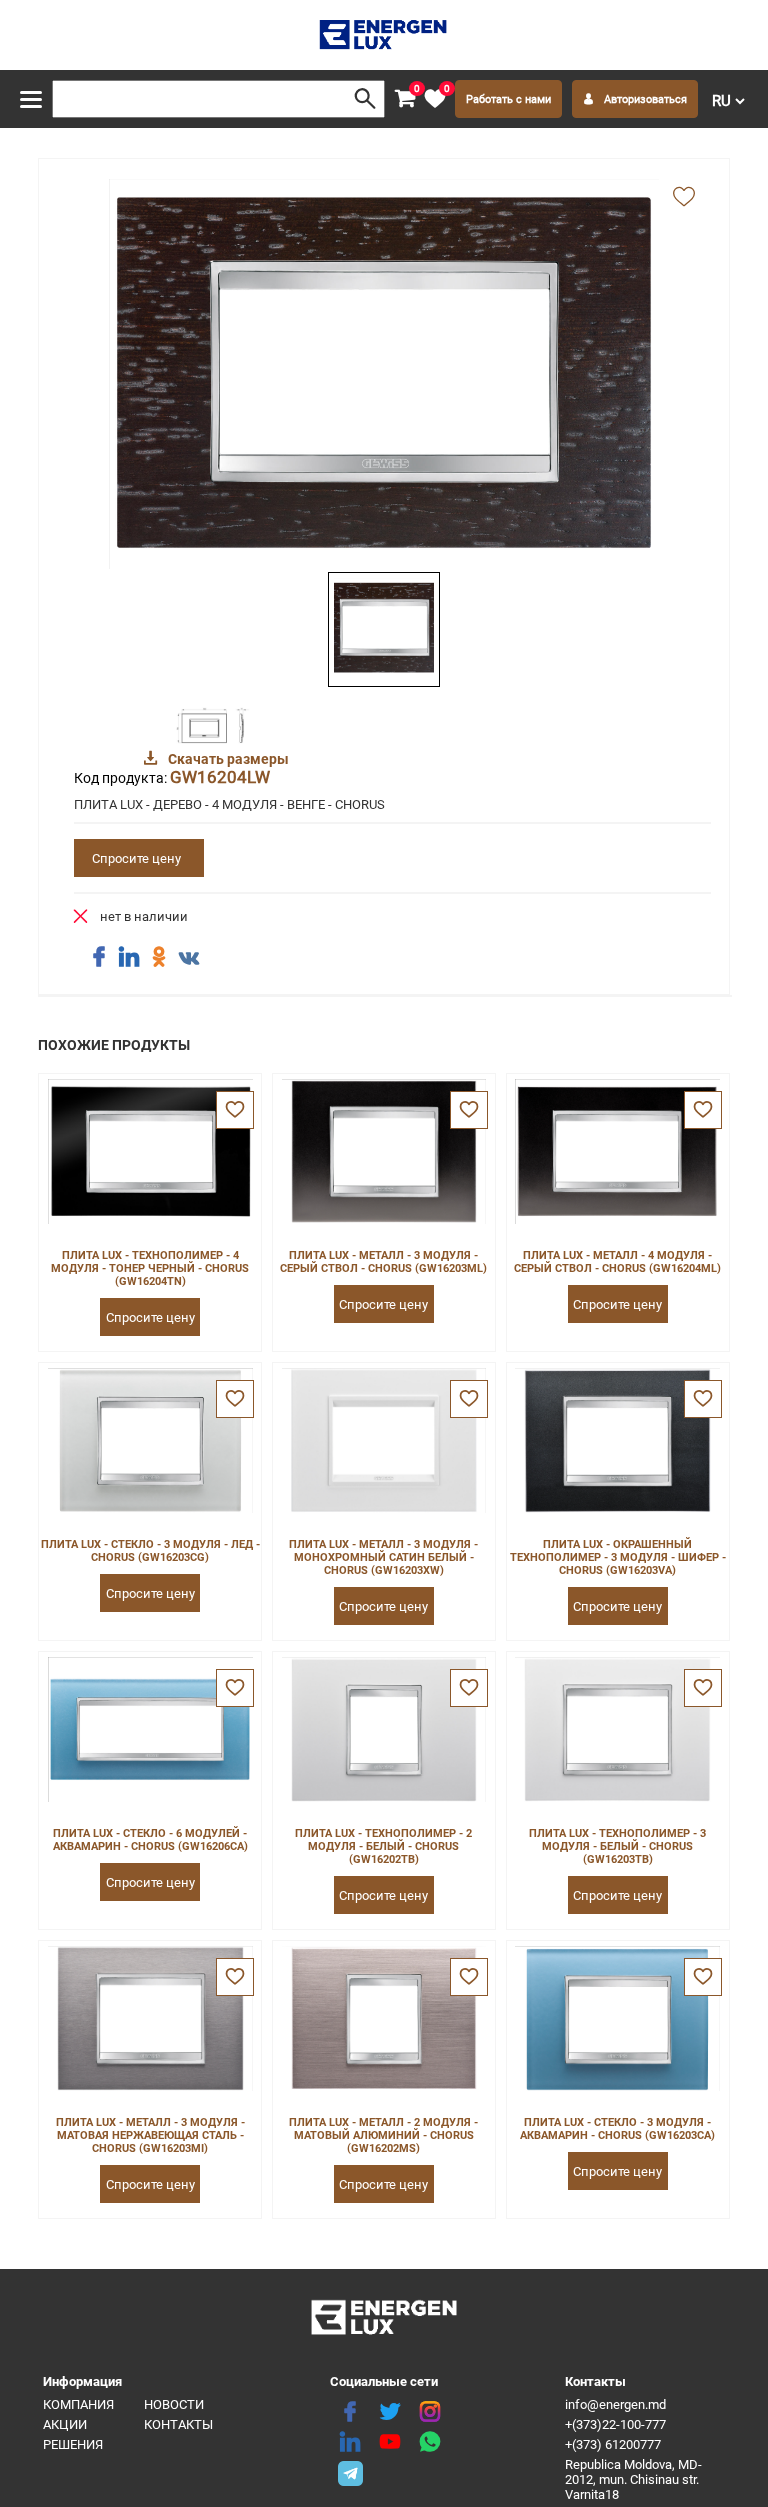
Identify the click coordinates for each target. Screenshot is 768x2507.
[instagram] (430, 2412)
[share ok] (159, 957)
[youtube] (390, 2442)
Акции (65, 2424)
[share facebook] (99, 957)
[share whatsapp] (430, 2442)
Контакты (178, 2424)
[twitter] (390, 2412)
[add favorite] (684, 198)
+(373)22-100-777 (615, 2424)
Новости (174, 2404)
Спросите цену (136, 858)
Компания (78, 2404)
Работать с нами (508, 99)
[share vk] (189, 959)
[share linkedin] (129, 957)
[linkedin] (350, 2442)
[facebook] (350, 2412)
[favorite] (235, 1110)
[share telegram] (350, 2472)
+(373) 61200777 (613, 2444)
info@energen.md (615, 2404)
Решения (73, 2444)
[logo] (384, 35)
